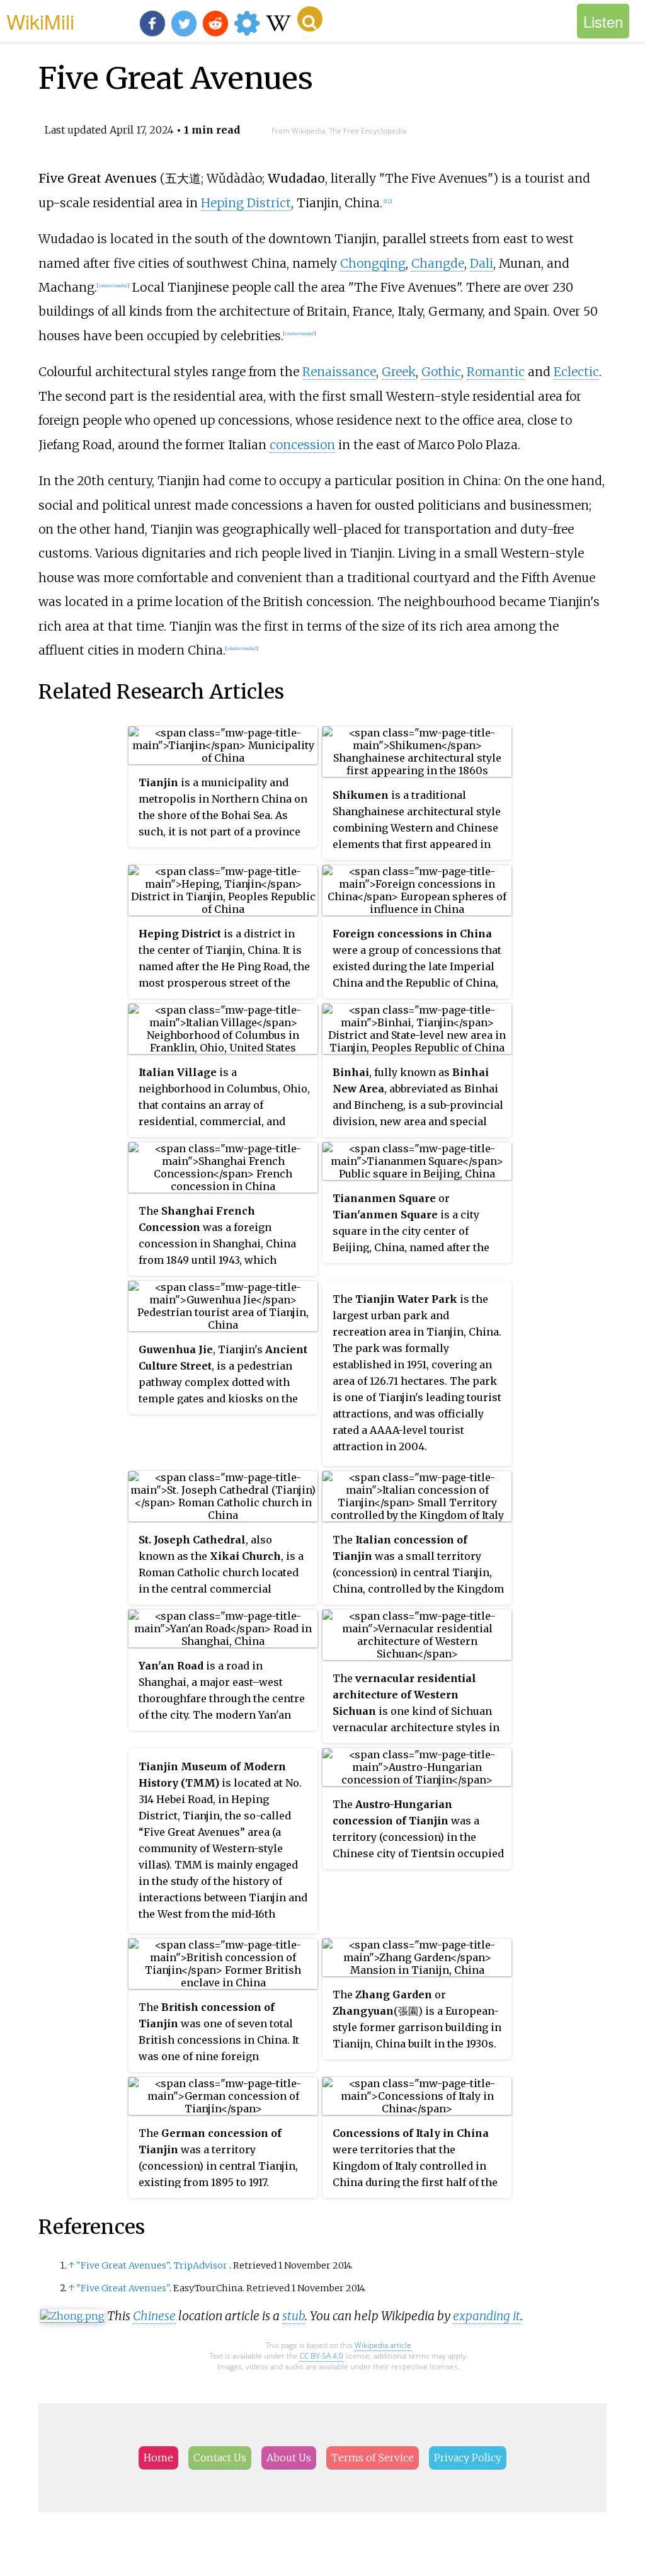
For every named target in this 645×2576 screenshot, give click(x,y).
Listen (603, 21)
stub (294, 2316)
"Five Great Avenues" (123, 2265)
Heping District (246, 203)
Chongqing (373, 263)
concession (302, 445)
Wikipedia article (383, 2345)
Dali (482, 263)
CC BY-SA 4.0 (322, 2356)
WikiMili (40, 21)
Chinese (154, 2316)
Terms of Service (373, 2458)
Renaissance (339, 372)
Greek (399, 372)
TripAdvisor (200, 2265)
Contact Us (220, 2458)
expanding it (487, 2316)
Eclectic (576, 372)
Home (158, 2458)
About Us (289, 2458)
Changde (438, 263)
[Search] (310, 19)
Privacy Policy (468, 2458)
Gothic (441, 372)
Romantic (496, 372)
